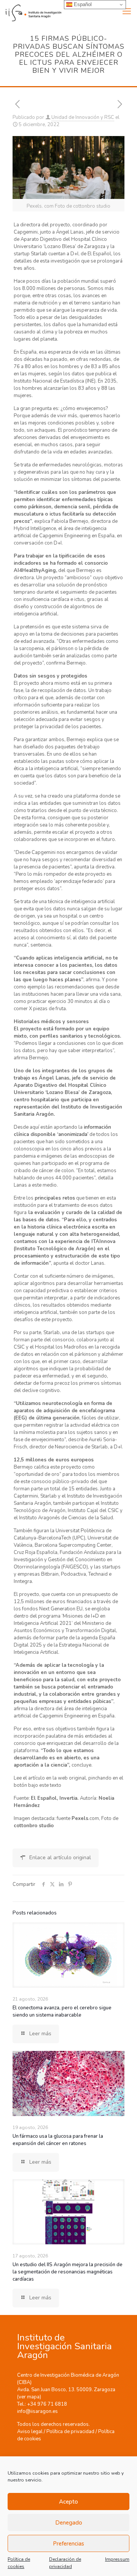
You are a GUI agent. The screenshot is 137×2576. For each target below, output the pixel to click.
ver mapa (29, 2397)
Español (82, 4)
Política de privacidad (70, 2432)
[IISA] (31, 11)
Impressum (117, 2559)
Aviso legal (30, 2432)
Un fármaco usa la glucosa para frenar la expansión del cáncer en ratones (58, 2140)
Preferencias (68, 2544)
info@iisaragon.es (37, 2411)
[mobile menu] (127, 11)
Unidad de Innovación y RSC (83, 117)
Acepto (68, 2502)
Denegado (69, 2523)
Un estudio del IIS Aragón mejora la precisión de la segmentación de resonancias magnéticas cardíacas (68, 2272)
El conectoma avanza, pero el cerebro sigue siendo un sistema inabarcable (62, 2011)
